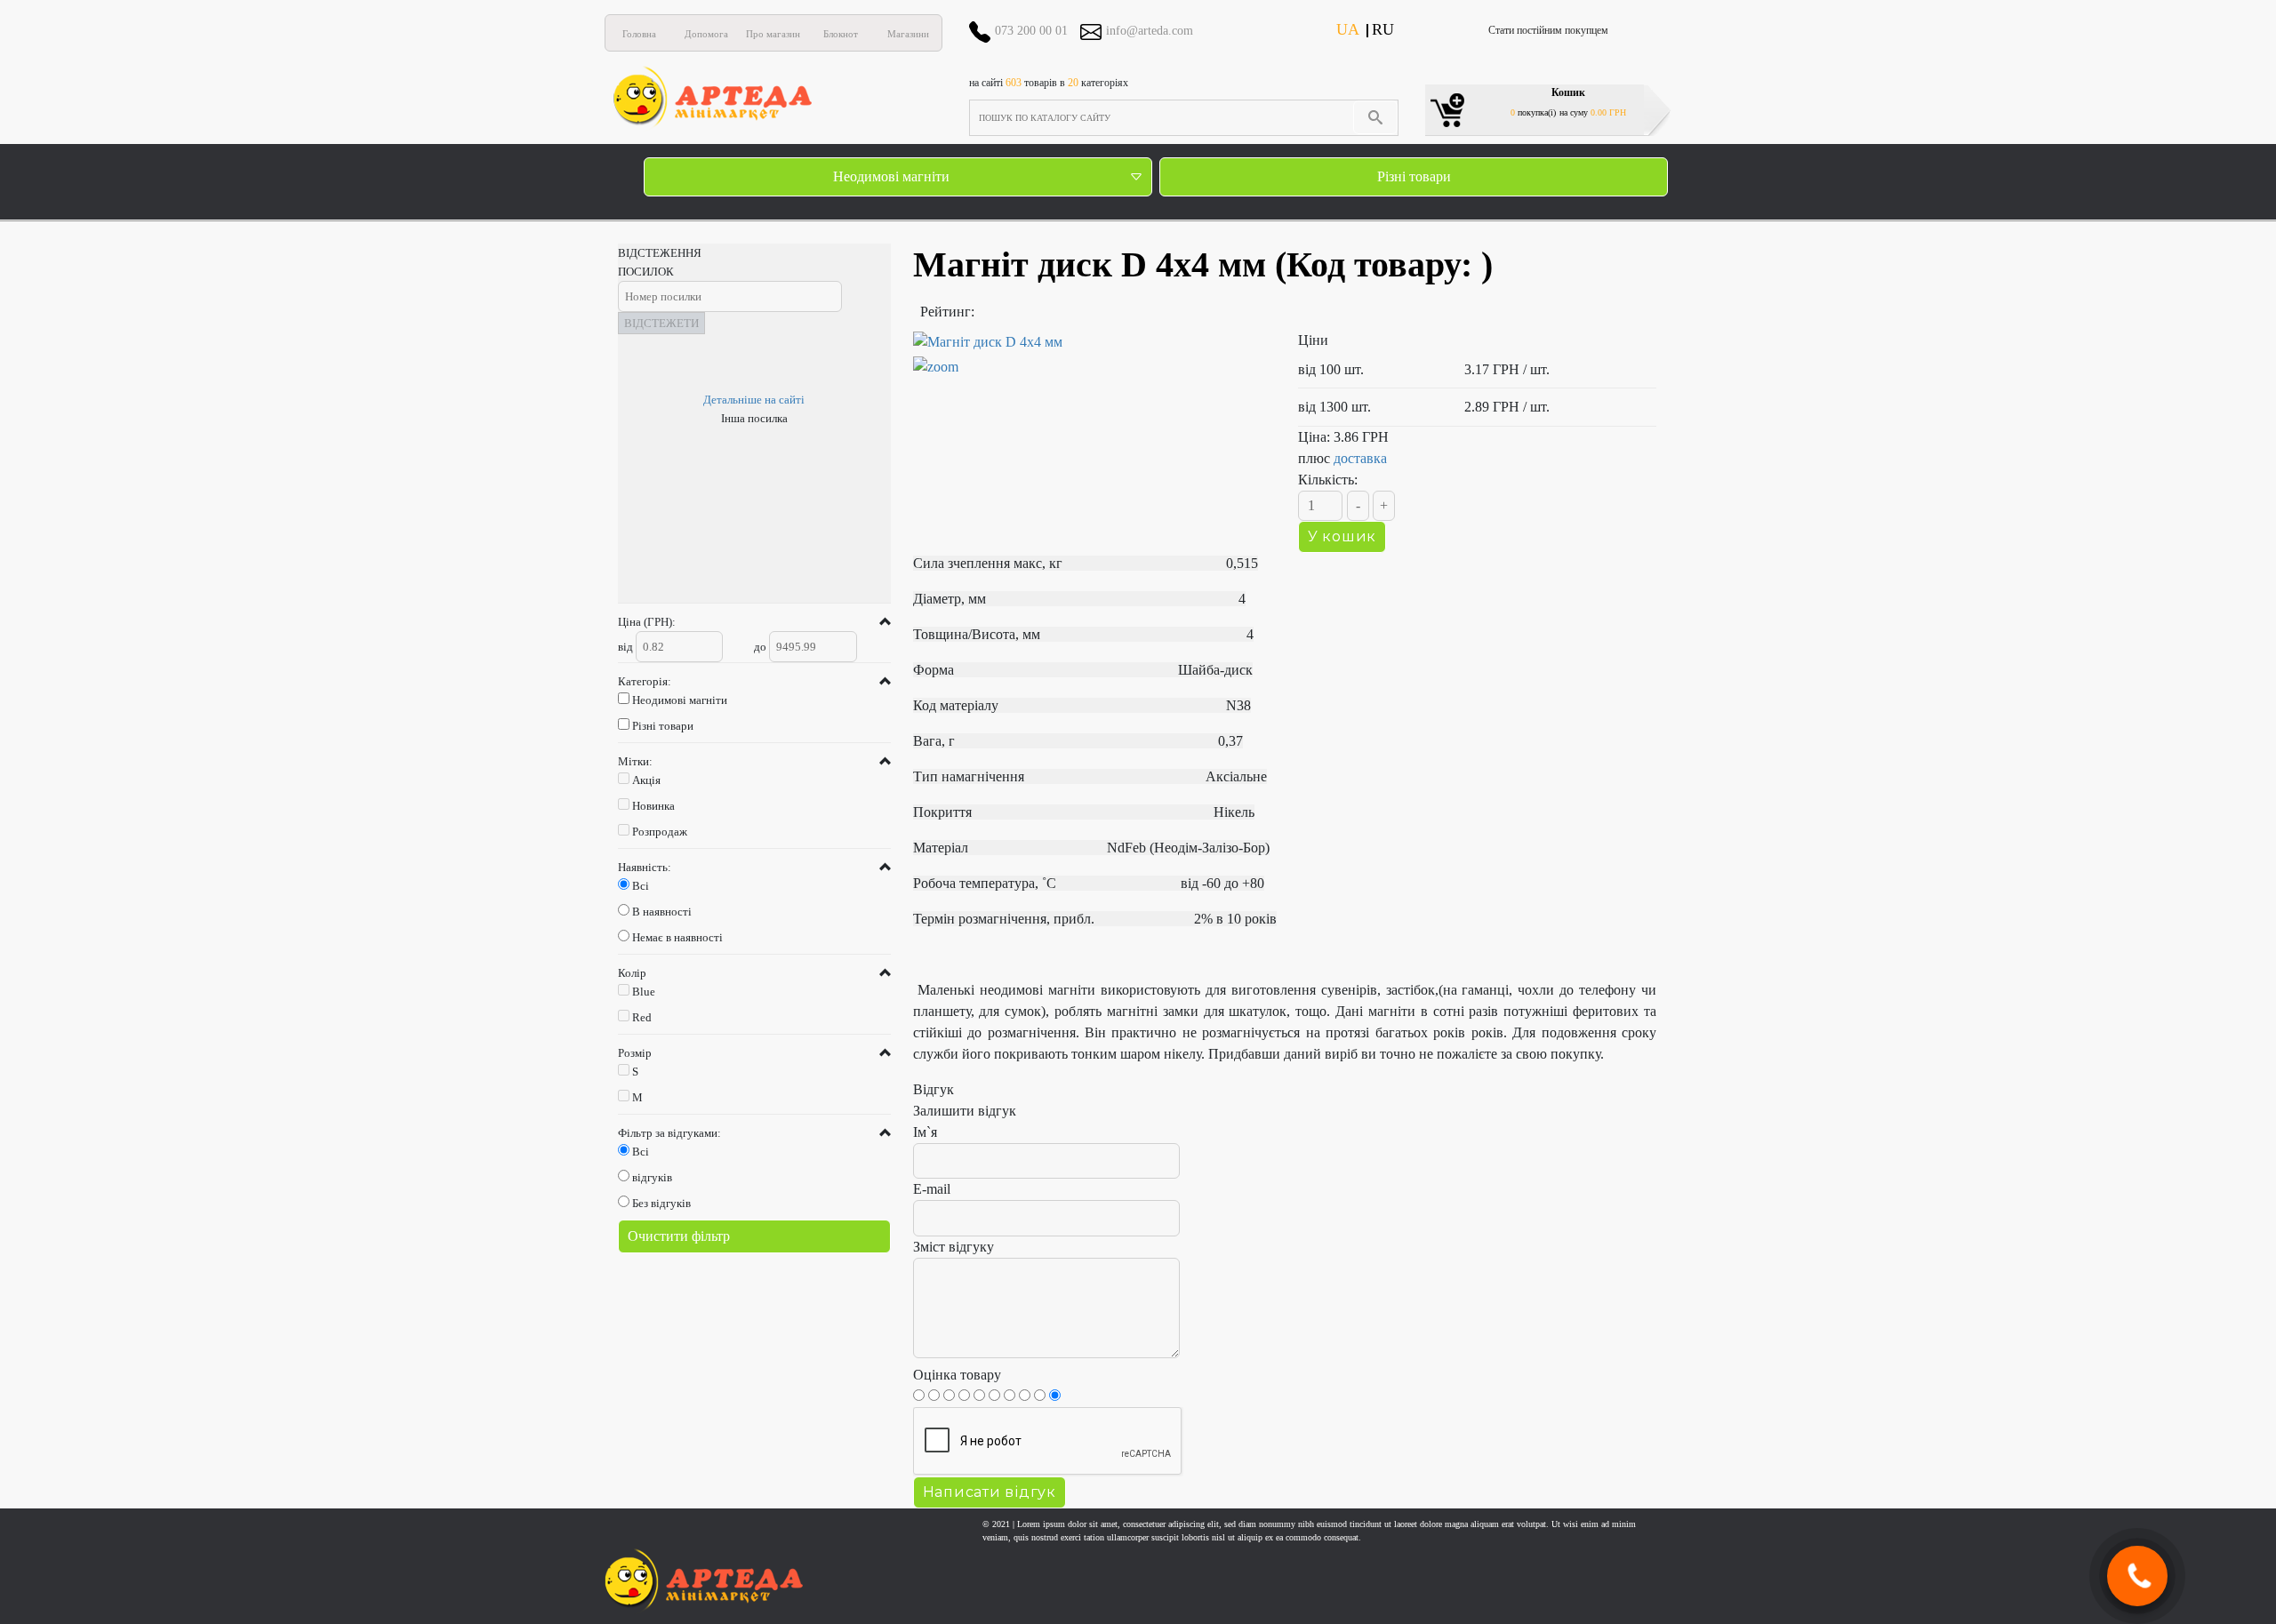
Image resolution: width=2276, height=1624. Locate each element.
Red (642, 1017)
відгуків (652, 1177)
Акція (646, 780)
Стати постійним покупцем (1548, 30)
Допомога (706, 34)
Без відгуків (661, 1203)
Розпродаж (660, 832)
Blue (644, 992)
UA (1348, 29)
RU (1383, 29)
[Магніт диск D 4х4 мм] (1092, 355)
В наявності (662, 912)
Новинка (653, 806)
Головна (639, 34)
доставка (1360, 458)
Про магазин (773, 34)
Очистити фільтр (679, 1236)
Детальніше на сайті (754, 400)
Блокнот (841, 34)
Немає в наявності (677, 937)
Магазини (908, 34)
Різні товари (1414, 176)
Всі (641, 886)
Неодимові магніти (891, 176)
